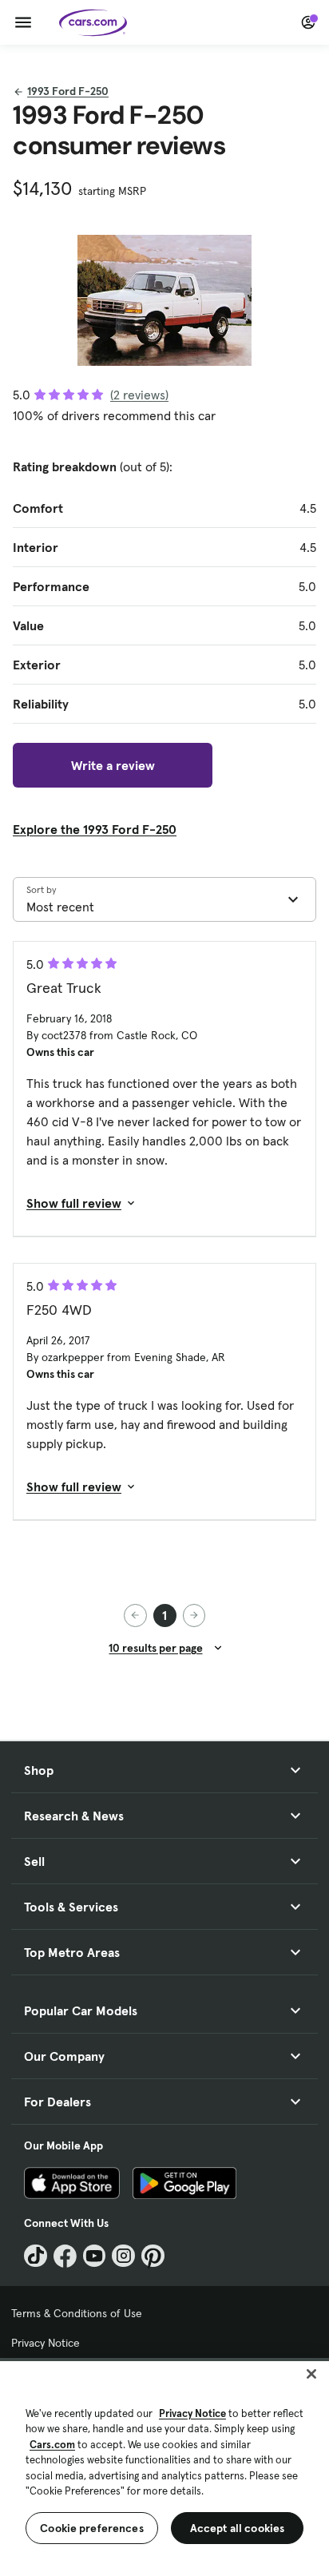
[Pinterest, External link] (153, 2256)
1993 (68, 91)
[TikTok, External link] (36, 2256)
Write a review (113, 765)
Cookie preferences (92, 2528)
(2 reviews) (139, 395)
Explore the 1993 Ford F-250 (95, 829)
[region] (164, 2467)
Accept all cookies (238, 2528)
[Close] (311, 2374)
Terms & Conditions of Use (77, 2313)
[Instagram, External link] (123, 2256)
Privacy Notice (46, 2343)
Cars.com (52, 2445)
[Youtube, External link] (95, 2256)
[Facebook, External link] (65, 2256)
